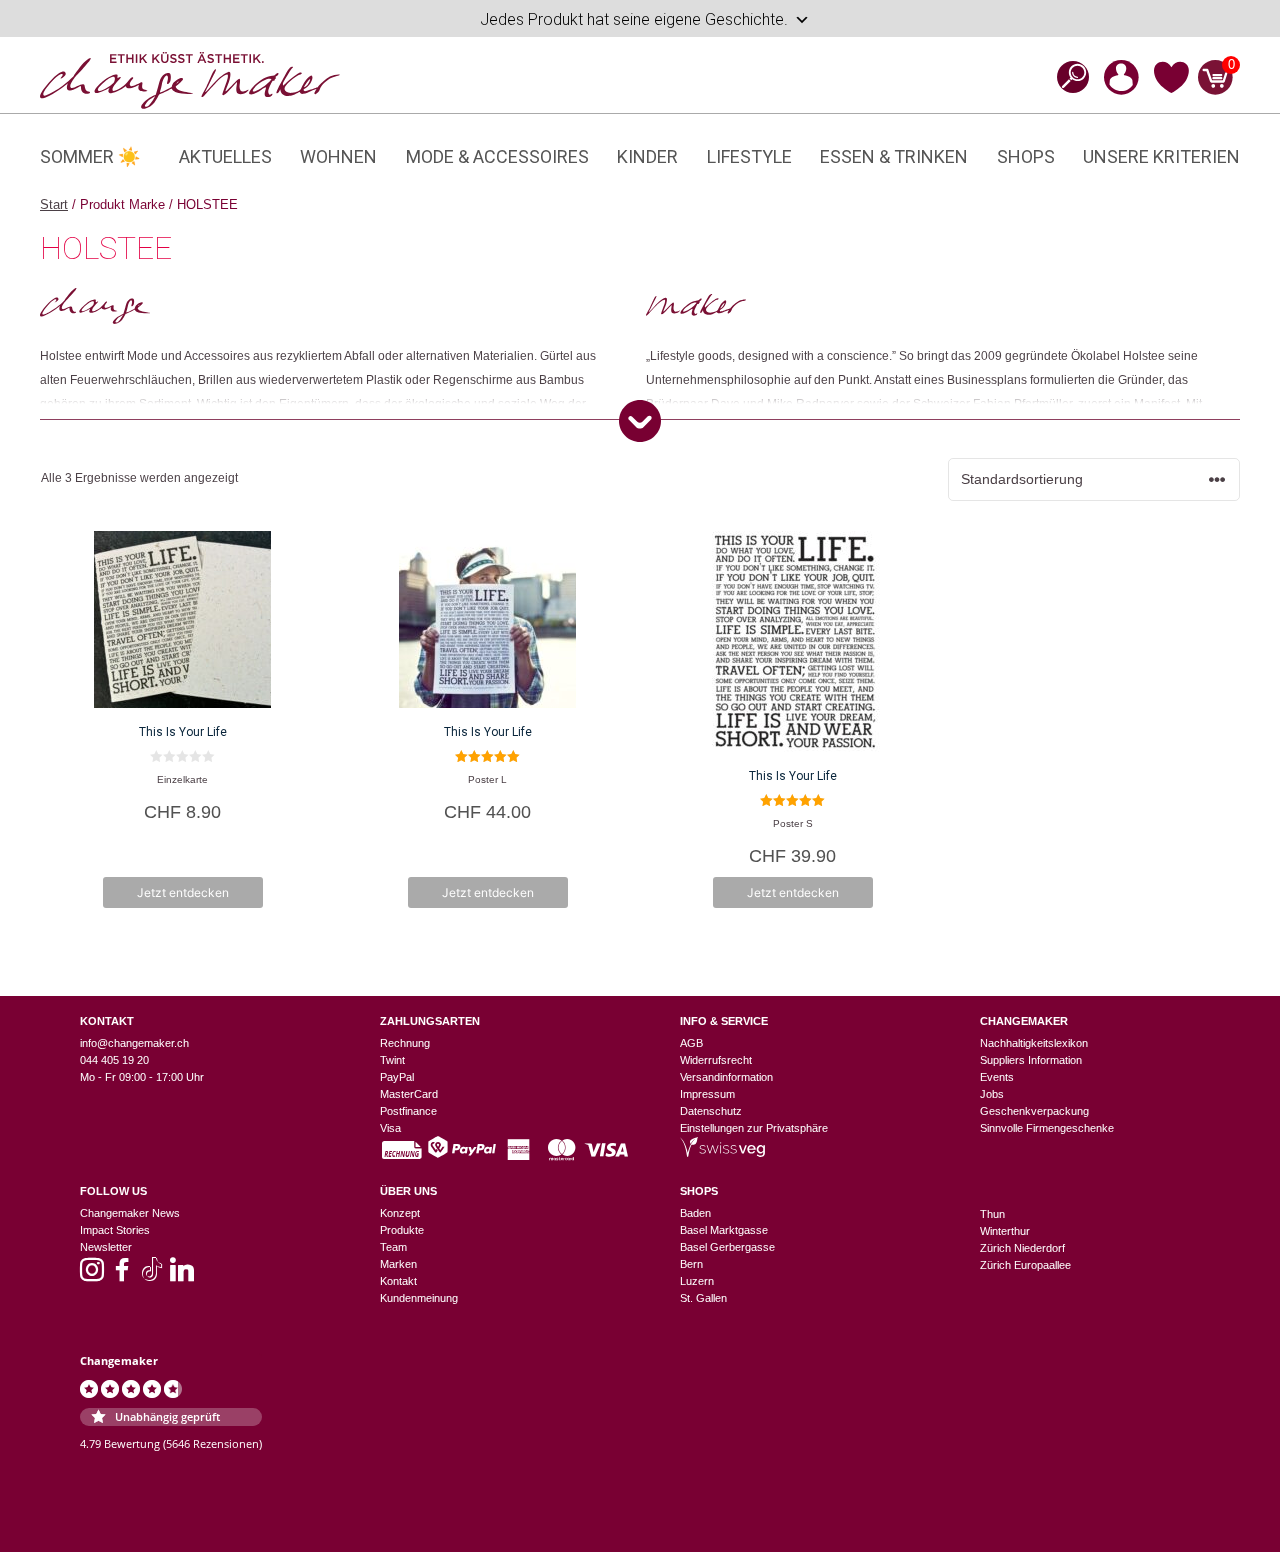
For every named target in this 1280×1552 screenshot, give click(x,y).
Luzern (697, 1281)
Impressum (707, 1094)
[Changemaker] (190, 79)
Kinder (647, 156)
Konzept (400, 1213)
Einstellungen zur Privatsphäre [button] (754, 1128)
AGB (691, 1043)
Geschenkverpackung (1034, 1111)
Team (393, 1247)
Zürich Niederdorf (1022, 1248)
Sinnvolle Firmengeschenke (1047, 1128)
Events (997, 1077)
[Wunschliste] (1171, 90)
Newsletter (106, 1247)
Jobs (992, 1094)
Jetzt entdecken (183, 892)
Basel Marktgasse (724, 1230)
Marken (398, 1264)
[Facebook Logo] (122, 1276)
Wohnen (338, 156)
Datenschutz (711, 1111)
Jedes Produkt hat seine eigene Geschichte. (634, 19)
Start (54, 204)
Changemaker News (130, 1213)
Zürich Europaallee (1025, 1265)
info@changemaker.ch (134, 1043)
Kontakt (398, 1281)
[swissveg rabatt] (722, 1153)
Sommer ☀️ (90, 156)
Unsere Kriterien (1161, 156)
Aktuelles (225, 156)
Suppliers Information (1031, 1060)
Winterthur (1005, 1231)
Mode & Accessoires (497, 156)
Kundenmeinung (419, 1298)
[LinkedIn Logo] (182, 1276)
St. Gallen (703, 1298)
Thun (992, 1214)
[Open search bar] (1067, 76)
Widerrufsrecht (716, 1060)
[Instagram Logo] (92, 1276)
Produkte (402, 1230)
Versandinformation (726, 1077)
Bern (691, 1264)
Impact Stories (115, 1230)
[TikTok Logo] (152, 1276)
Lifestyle (749, 156)
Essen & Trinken (894, 156)
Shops (1026, 156)
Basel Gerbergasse (727, 1247)
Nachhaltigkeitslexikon (1034, 1043)
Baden (695, 1213)
